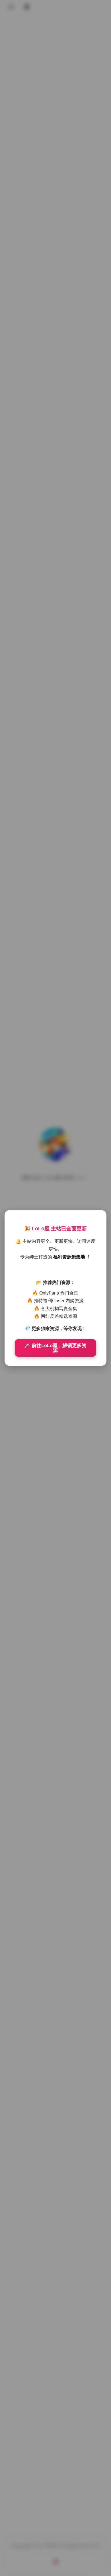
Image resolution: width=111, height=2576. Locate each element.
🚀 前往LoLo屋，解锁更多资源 (55, 1348)
